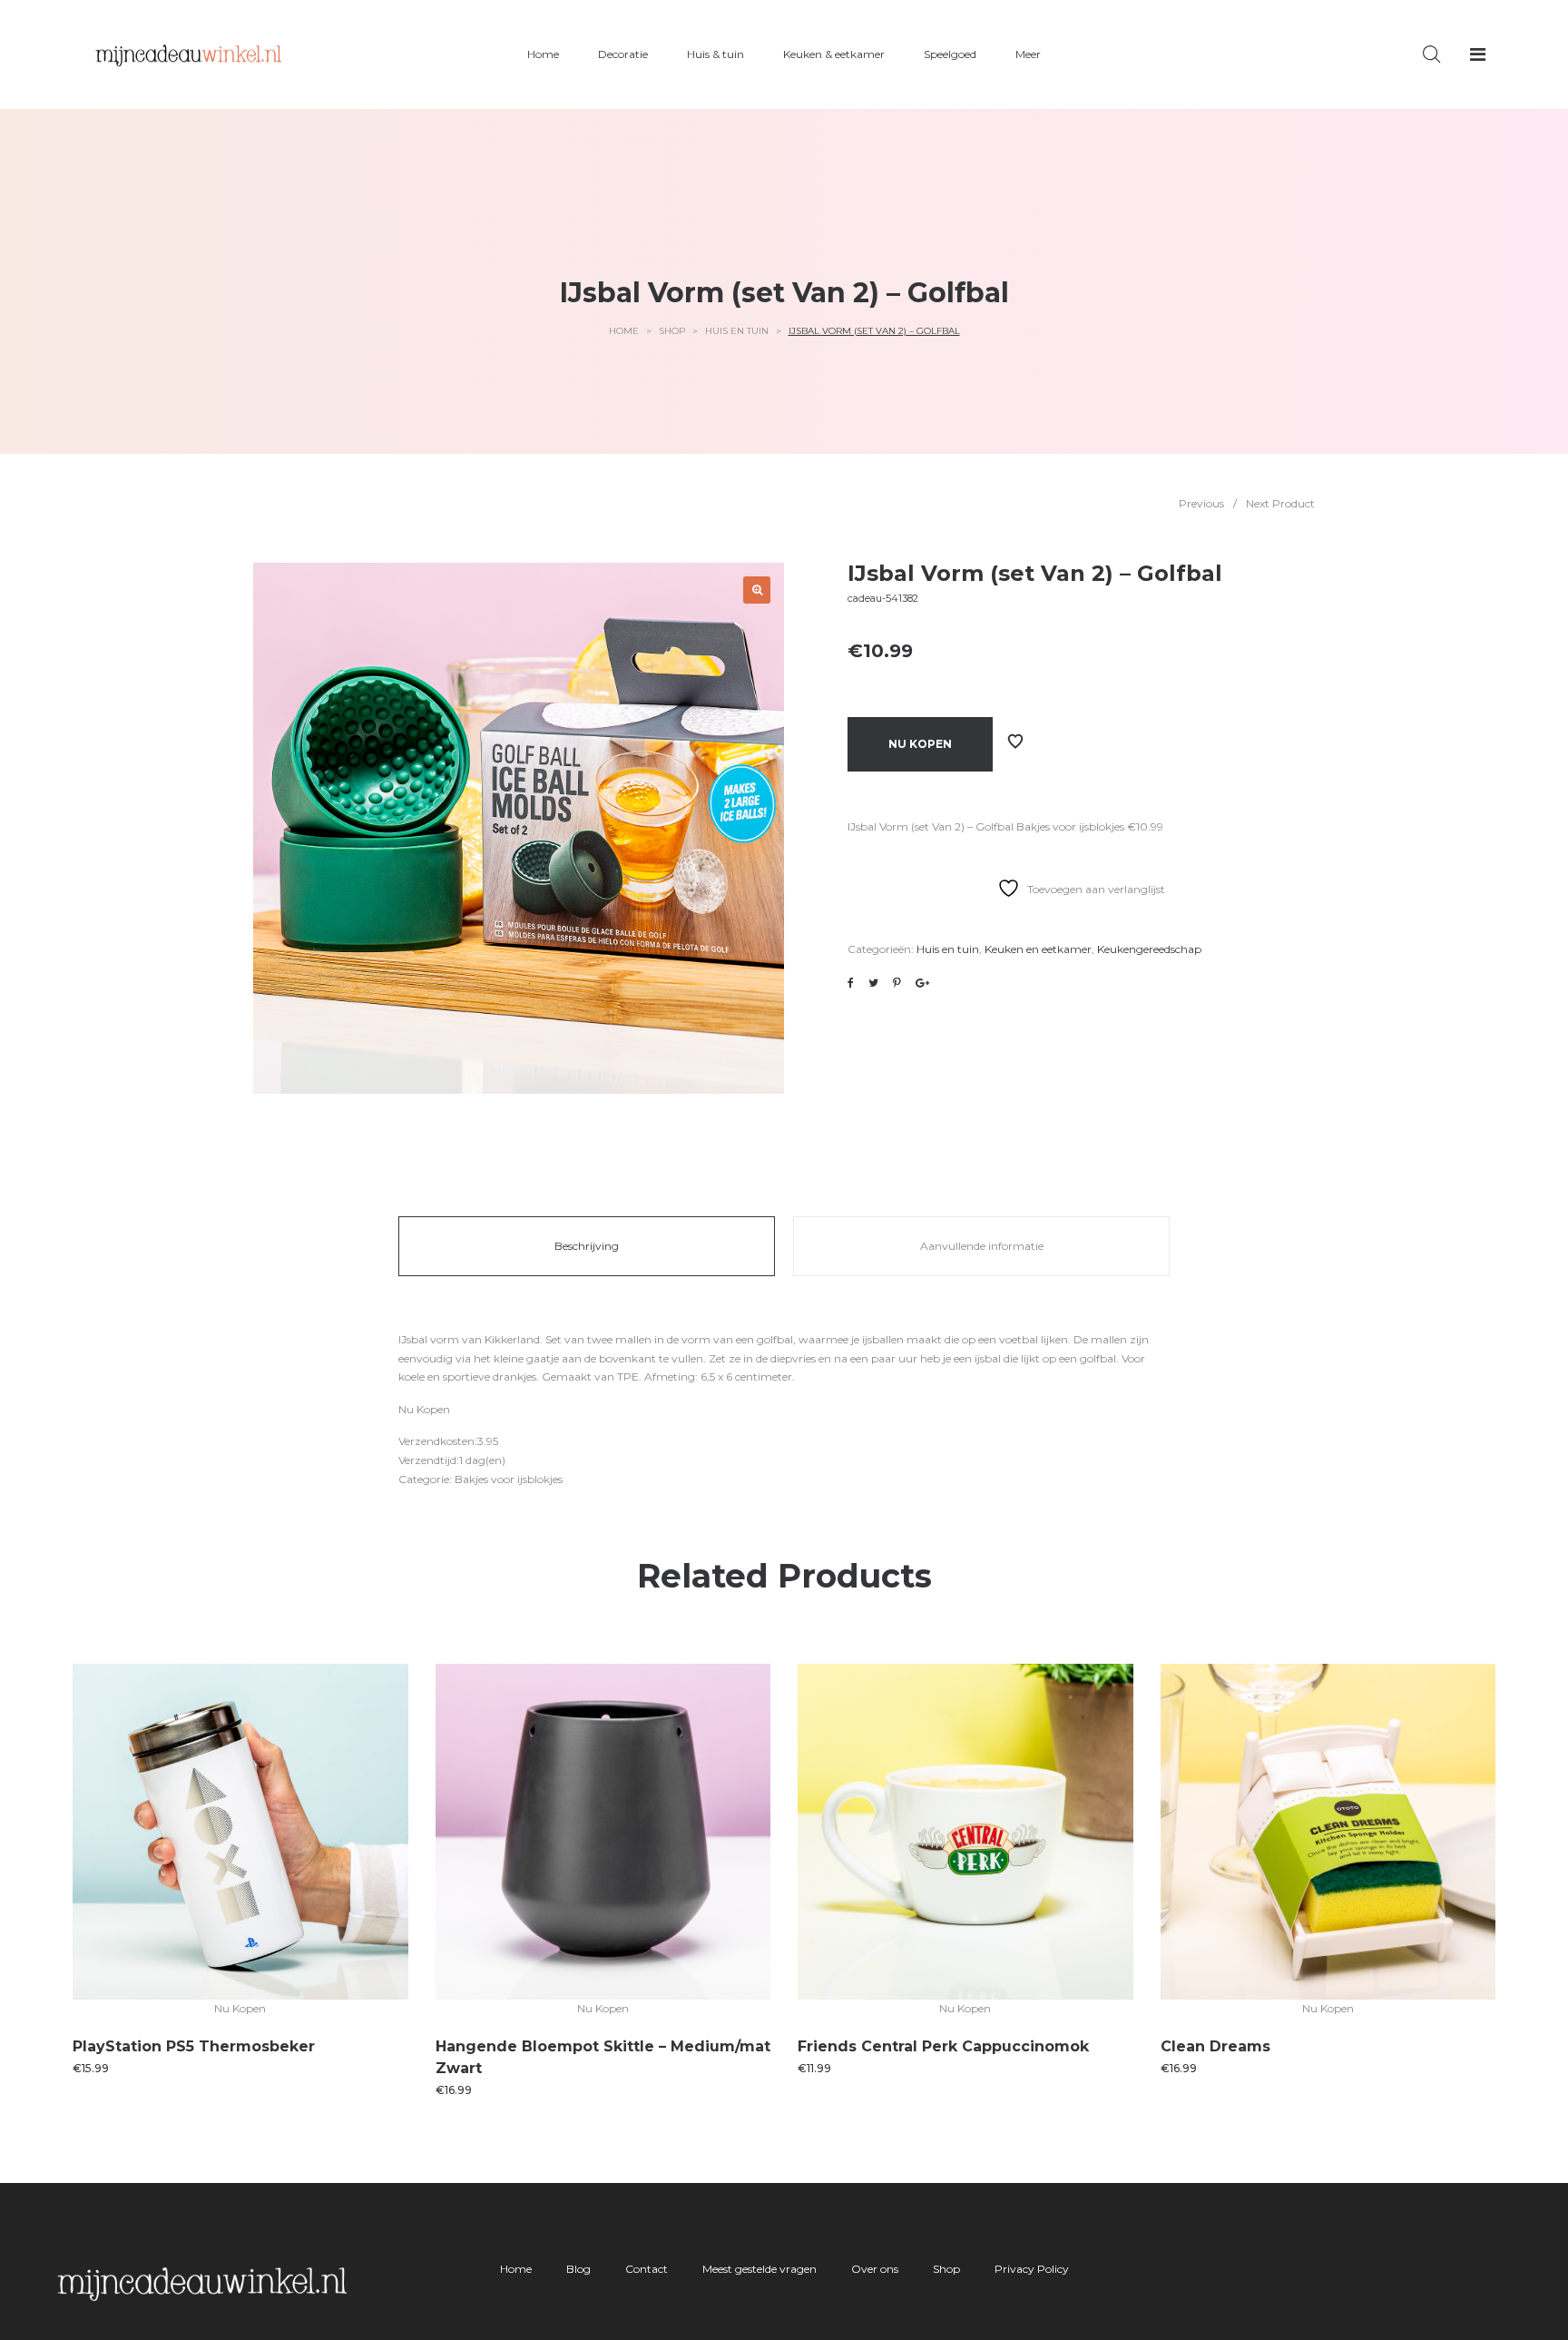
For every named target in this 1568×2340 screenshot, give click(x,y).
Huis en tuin (737, 331)
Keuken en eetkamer (1038, 949)
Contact (647, 2269)
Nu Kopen (920, 744)
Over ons (875, 2269)
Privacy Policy (1032, 2269)
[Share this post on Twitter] (873, 983)
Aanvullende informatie (982, 1246)
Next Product (1280, 503)
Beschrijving (587, 1246)
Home (624, 331)
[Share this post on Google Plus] (922, 983)
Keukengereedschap (1149, 949)
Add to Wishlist (1015, 742)
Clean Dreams (1215, 2046)
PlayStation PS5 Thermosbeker (194, 2046)
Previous (1201, 503)
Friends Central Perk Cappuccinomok (943, 2046)
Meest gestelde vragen (759, 2269)
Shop (672, 331)
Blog (578, 2269)
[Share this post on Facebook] (851, 983)
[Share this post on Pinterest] (897, 983)
